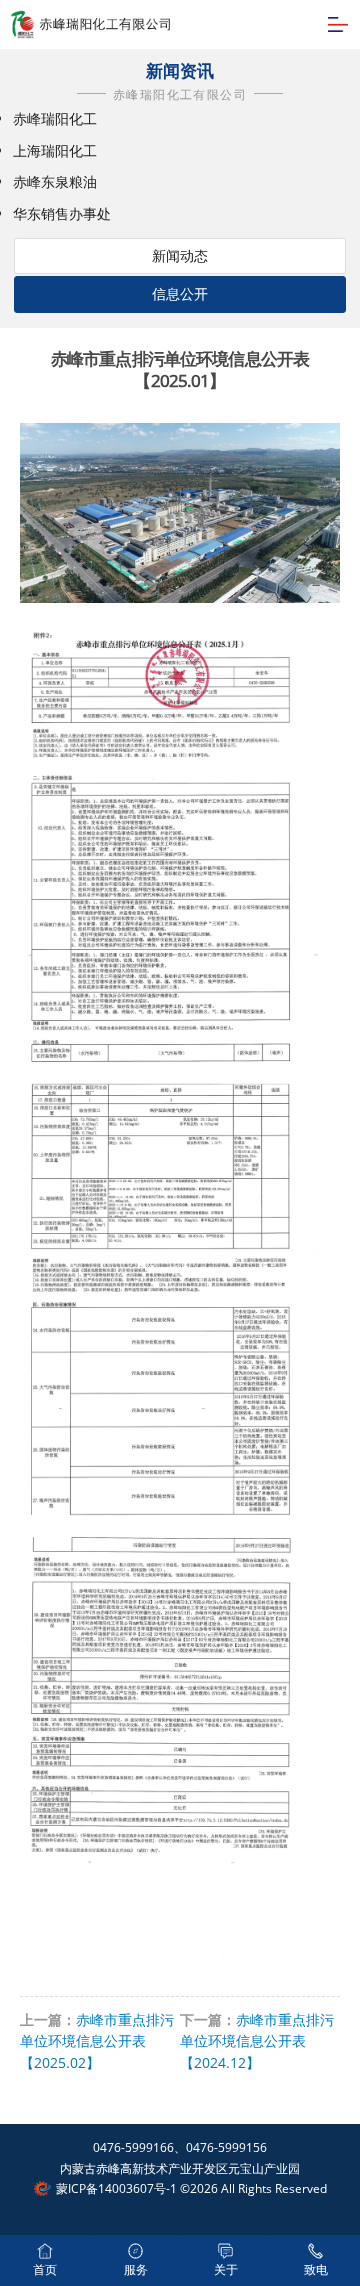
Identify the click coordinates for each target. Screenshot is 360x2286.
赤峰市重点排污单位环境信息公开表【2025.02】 (97, 2041)
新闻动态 (180, 255)
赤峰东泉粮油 (55, 181)
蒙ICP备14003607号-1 (116, 2188)
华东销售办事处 (62, 213)
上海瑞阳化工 (55, 150)
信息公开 (180, 293)
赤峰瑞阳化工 (55, 118)
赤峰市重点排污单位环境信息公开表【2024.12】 (257, 2041)
